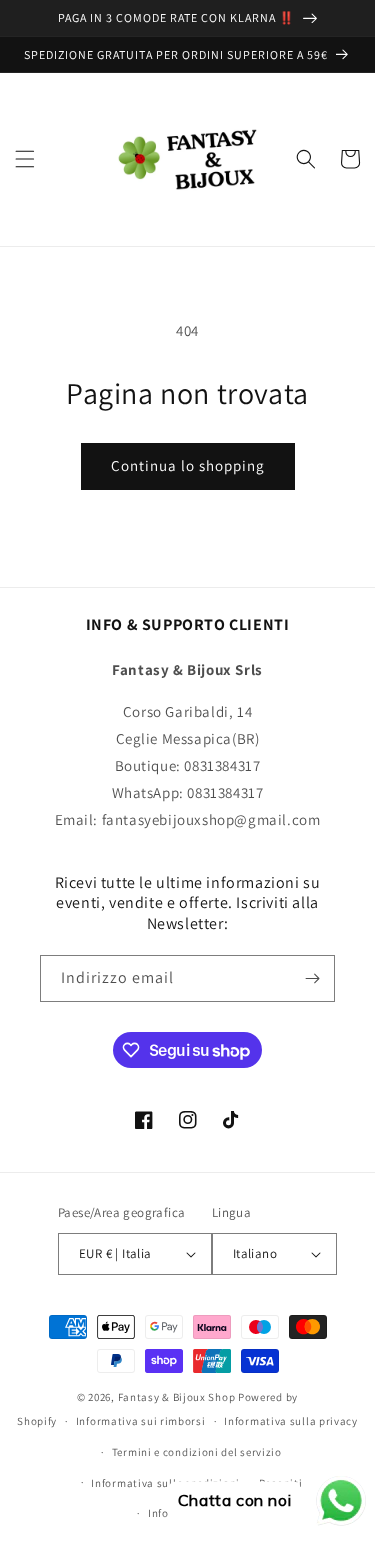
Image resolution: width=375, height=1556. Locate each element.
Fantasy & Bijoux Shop (177, 1397)
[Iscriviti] (312, 978)
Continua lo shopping (188, 465)
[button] (25, 159)
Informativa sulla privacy (291, 1421)
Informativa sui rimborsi (141, 1421)
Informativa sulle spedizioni (165, 1483)
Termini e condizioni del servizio (197, 1452)
